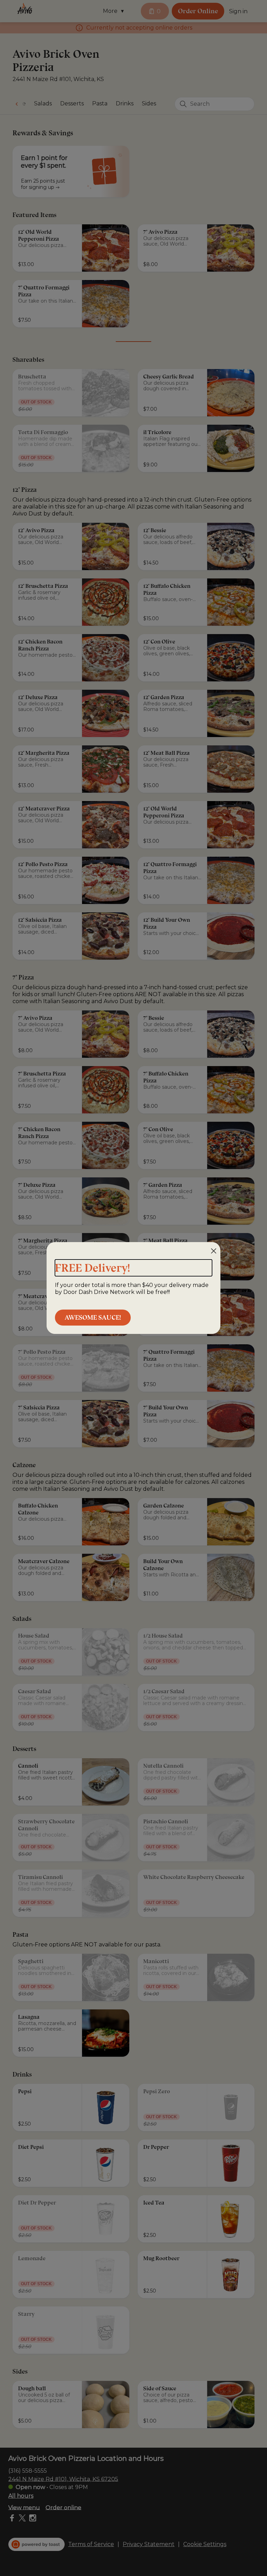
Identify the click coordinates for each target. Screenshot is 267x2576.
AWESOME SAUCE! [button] (93, 1317)
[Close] (214, 1251)
